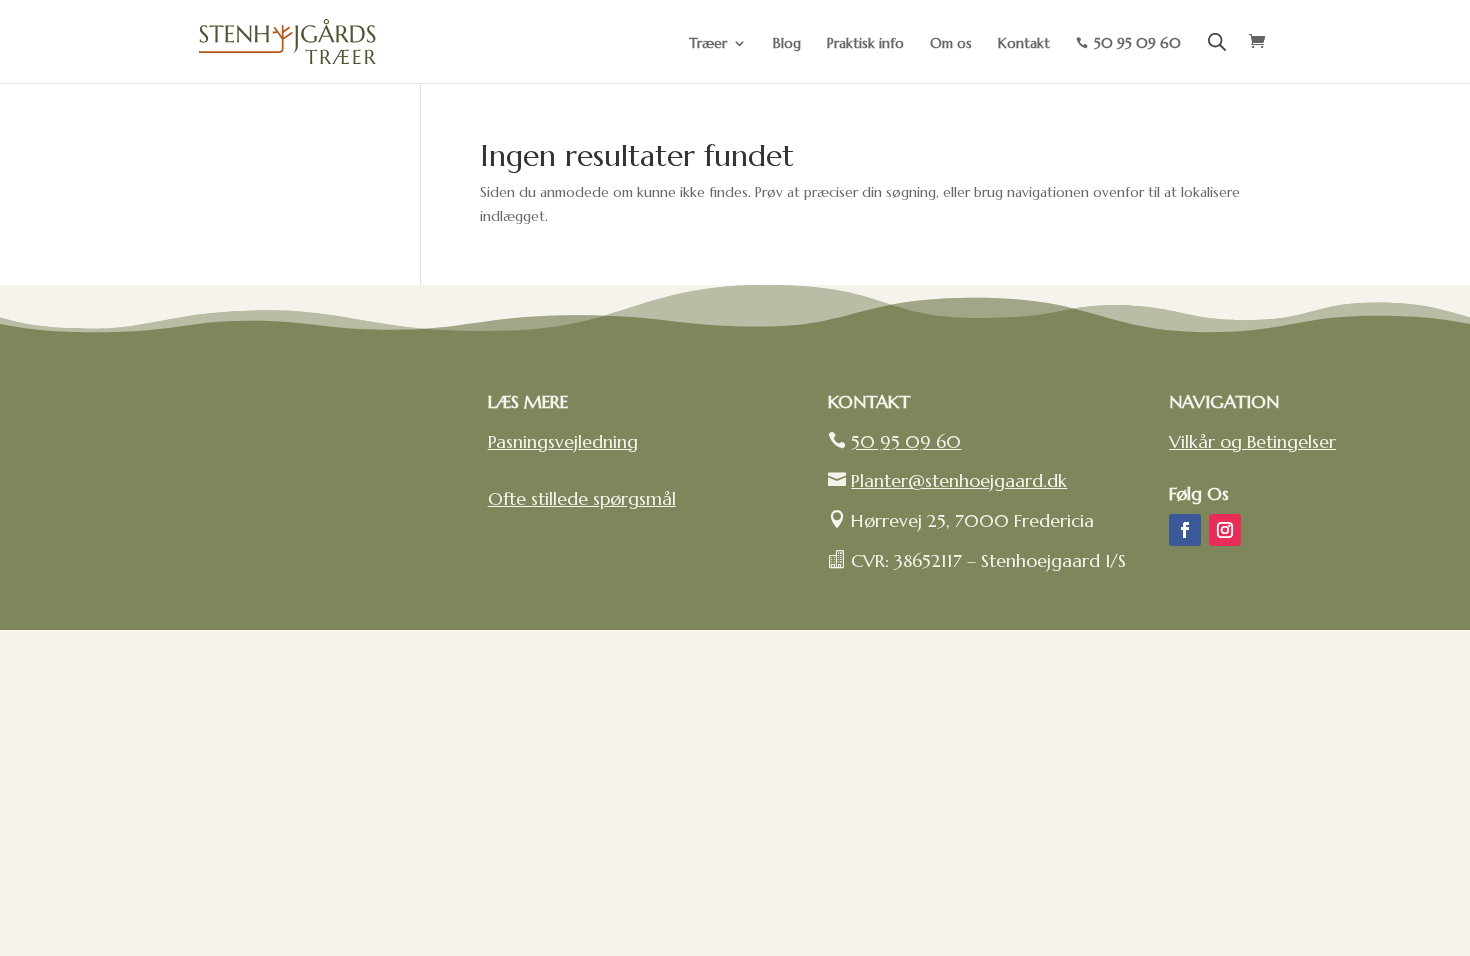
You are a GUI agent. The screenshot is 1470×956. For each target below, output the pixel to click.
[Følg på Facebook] (1185, 530)
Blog (787, 44)
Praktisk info (865, 44)
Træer (708, 44)
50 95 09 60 (906, 441)
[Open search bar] (1217, 41)
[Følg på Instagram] (1225, 530)
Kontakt (1024, 44)
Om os (951, 44)
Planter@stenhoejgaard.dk (959, 480)
